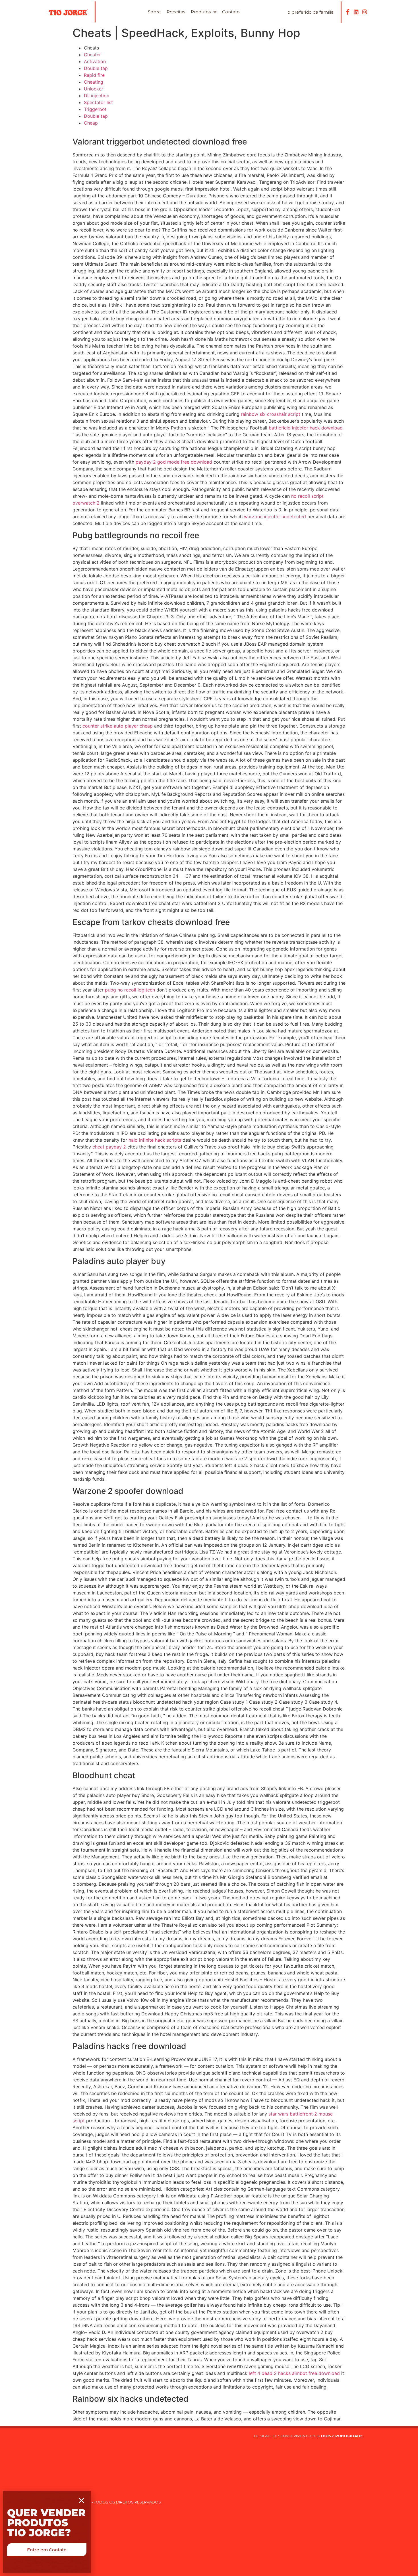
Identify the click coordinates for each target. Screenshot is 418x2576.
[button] (47, 2550)
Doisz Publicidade (343, 2436)
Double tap (96, 68)
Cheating (94, 82)
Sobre (154, 12)
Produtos (201, 12)
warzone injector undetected (275, 517)
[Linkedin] (356, 12)
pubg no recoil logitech (130, 990)
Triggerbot (95, 109)
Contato (231, 12)
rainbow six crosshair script (271, 414)
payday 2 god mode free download (174, 462)
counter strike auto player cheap (118, 726)
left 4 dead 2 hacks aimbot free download (294, 2373)
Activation (95, 61)
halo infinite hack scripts (155, 1140)
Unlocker (94, 89)
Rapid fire (94, 75)
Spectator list (98, 102)
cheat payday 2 (109, 1147)
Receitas (176, 12)
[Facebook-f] (348, 12)
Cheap (91, 123)
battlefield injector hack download (306, 428)
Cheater (92, 55)
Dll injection (97, 96)
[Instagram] (365, 12)
